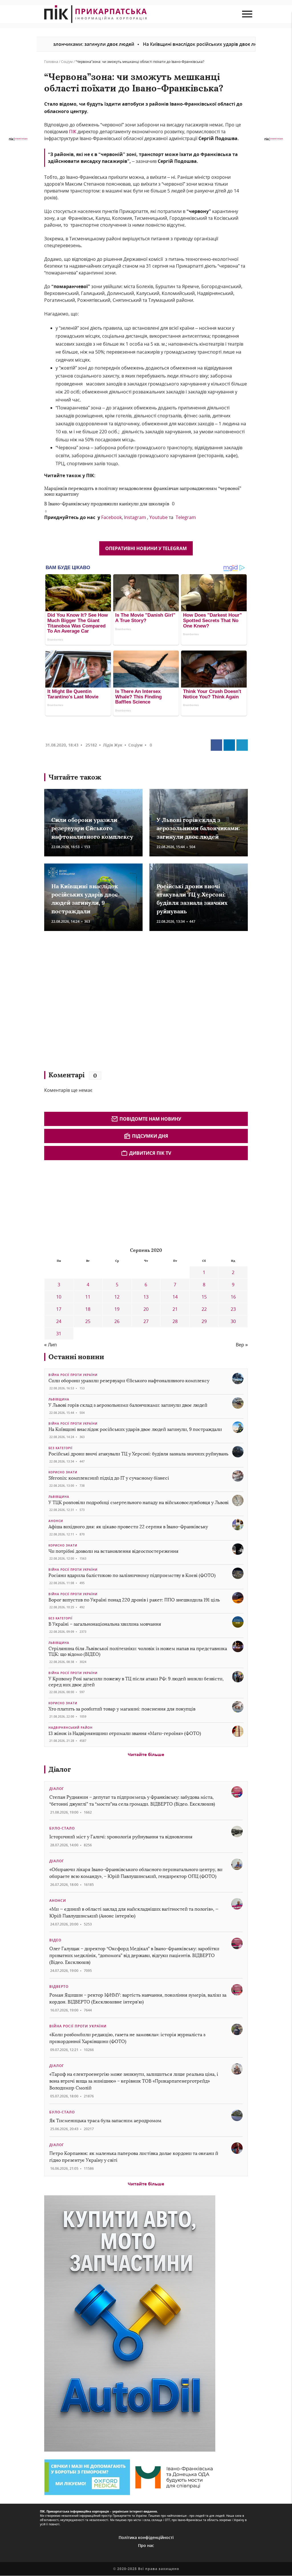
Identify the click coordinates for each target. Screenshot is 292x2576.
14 (175, 1297)
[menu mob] (247, 14)
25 (88, 1321)
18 (88, 1309)
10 (59, 1297)
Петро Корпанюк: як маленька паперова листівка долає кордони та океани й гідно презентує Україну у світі (134, 2157)
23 (233, 1309)
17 (59, 1309)
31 (59, 1334)
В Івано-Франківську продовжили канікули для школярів (107, 504)
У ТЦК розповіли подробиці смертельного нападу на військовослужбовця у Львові (139, 1503)
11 (88, 1297)
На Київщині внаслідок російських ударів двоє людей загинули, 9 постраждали (183, 44)
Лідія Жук (113, 745)
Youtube (159, 517)
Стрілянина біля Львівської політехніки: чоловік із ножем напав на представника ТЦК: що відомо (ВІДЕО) (138, 1652)
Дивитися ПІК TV (150, 1153)
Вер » (242, 1345)
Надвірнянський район (71, 1728)
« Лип (50, 1345)
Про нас (146, 2545)
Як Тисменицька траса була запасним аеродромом (105, 2121)
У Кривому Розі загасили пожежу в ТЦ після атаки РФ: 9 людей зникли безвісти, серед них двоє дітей (136, 1682)
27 (146, 1321)
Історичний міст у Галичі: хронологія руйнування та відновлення (121, 1837)
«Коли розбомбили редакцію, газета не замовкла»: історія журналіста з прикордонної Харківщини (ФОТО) (127, 2038)
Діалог (60, 1769)
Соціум (67, 62)
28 (175, 1321)
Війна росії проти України (73, 1375)
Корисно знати (63, 1472)
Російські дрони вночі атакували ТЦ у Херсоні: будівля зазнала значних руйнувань (138, 1454)
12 (117, 1297)
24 (59, 1321)
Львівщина (59, 1399)
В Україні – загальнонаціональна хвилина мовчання (105, 1624)
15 (204, 1297)
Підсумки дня (150, 1136)
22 (204, 1309)
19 (117, 1309)
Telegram (186, 517)
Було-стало (62, 1828)
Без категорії (60, 1448)
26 (117, 1321)
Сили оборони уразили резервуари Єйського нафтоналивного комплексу (92, 828)
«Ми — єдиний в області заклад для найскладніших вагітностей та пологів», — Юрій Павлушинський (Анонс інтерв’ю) (134, 1912)
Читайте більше (146, 1754)
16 (233, 1297)
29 (204, 1321)
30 (233, 1321)
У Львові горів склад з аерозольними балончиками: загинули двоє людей (198, 828)
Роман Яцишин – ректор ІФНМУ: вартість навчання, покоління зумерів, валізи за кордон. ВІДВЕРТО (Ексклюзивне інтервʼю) (138, 1998)
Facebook (111, 517)
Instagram (135, 517)
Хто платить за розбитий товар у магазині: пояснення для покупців (122, 1709)
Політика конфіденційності (146, 2537)
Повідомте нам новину (150, 1119)
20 (146, 1309)
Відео (55, 1940)
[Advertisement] (127, 1004)
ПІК (73, 132)
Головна (51, 62)
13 (146, 1297)
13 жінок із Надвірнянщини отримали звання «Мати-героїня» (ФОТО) (125, 1733)
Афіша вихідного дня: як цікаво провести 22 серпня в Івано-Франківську (128, 1527)
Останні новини (76, 1357)
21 (175, 1309)
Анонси (56, 1521)
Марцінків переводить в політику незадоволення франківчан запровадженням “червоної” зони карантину (143, 491)
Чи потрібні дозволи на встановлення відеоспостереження (113, 1551)
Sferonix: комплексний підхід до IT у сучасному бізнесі (109, 1478)
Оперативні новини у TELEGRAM (146, 548)
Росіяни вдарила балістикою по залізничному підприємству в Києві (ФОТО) (132, 1575)
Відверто (59, 1987)
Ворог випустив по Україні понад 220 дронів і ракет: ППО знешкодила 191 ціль (134, 1600)
